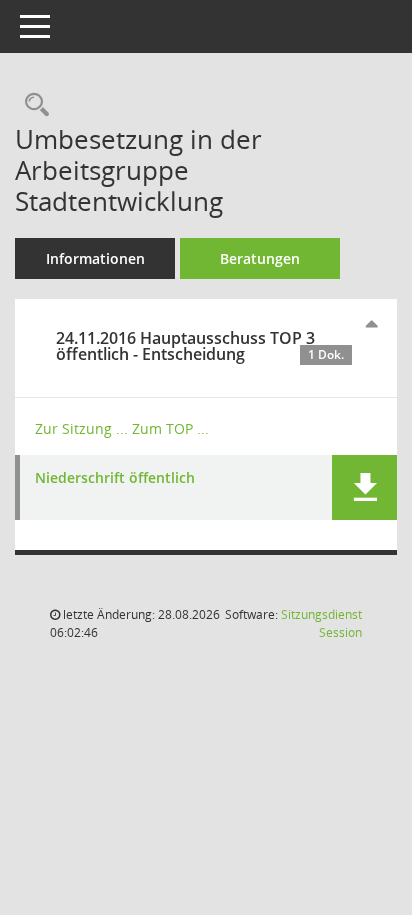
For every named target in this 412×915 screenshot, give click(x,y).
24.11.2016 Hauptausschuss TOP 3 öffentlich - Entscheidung (200, 346)
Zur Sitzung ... (81, 428)
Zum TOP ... (170, 428)
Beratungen (260, 258)
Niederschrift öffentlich (115, 478)
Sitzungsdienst (321, 623)
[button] (364, 487)
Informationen (95, 258)
